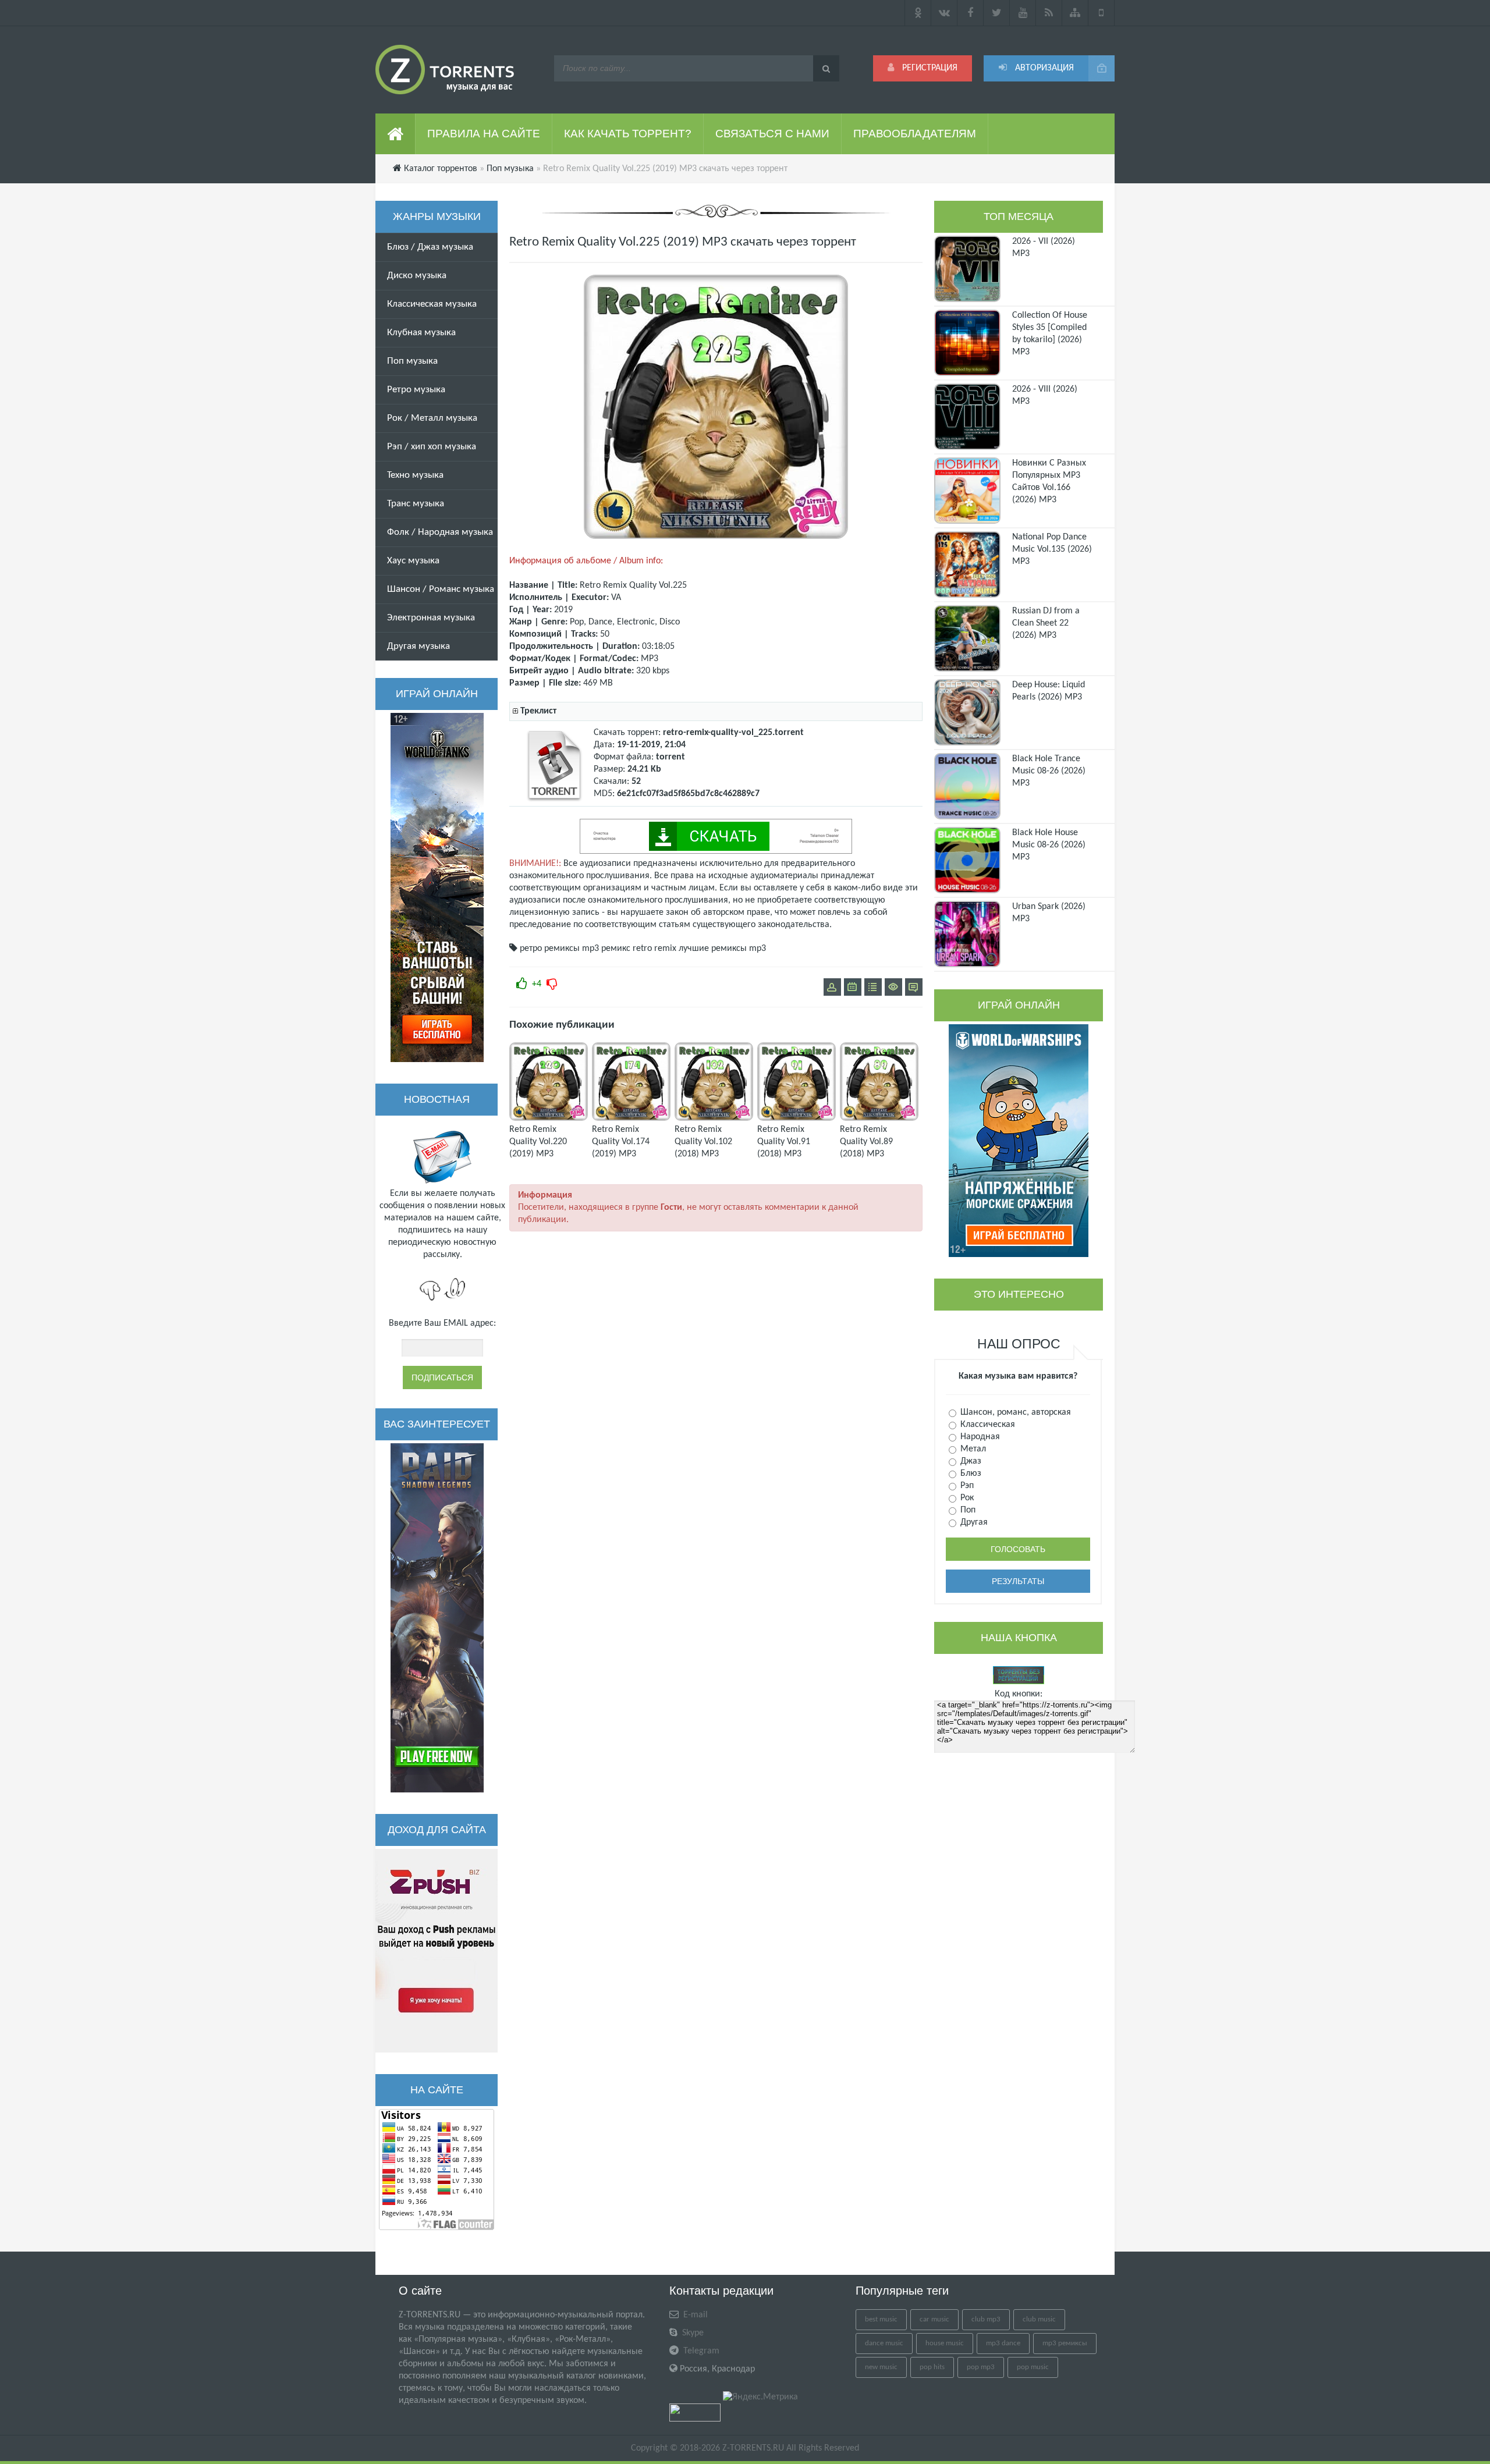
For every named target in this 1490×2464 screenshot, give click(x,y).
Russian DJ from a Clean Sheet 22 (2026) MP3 (1046, 623)
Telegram (700, 2351)
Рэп (966, 1486)
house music (945, 2343)
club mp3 (986, 2319)
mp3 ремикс (606, 949)
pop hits (932, 2367)
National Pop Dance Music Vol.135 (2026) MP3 (1052, 549)
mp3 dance (1003, 2343)
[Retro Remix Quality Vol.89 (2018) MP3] (879, 1119)
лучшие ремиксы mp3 (722, 949)
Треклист (538, 711)
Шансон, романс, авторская (1014, 1412)
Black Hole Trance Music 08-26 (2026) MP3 (1049, 771)
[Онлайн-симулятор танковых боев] (437, 887)
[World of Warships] (1019, 1141)
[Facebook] (971, 13)
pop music (1033, 2367)
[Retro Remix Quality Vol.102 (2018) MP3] (714, 1119)
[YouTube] (1023, 13)
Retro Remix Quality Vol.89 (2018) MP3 (866, 1142)
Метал (972, 1449)
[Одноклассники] (918, 13)
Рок (966, 1498)
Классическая (987, 1425)
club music (1039, 2319)
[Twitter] (997, 13)
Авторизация (1043, 68)
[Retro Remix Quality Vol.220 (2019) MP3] (549, 1119)
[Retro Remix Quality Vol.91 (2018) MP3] (797, 1119)
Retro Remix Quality (618, 585)
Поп (967, 1510)
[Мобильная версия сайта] (1101, 13)
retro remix (654, 949)
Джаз (970, 1461)
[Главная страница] (395, 134)
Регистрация (929, 68)
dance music (884, 2343)
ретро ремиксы (550, 949)
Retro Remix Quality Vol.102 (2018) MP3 (703, 1142)
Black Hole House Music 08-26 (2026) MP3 (1049, 845)
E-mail (694, 2315)
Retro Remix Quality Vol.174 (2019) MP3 (621, 1142)
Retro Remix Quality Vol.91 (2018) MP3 (784, 1142)
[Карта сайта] (1075, 13)
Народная (979, 1437)
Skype (692, 2333)
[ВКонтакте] (944, 13)
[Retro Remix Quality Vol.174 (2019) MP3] (631, 1119)
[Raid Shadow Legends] (437, 1618)
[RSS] (1049, 13)
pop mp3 (981, 2367)
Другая (973, 1522)
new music (881, 2367)
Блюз (970, 1474)
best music (881, 2319)
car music (934, 2319)
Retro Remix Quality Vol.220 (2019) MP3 (538, 1142)
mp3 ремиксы (1065, 2343)
